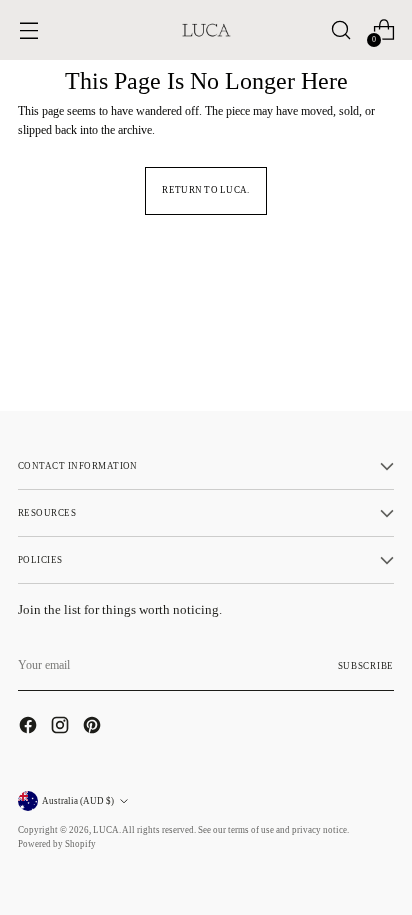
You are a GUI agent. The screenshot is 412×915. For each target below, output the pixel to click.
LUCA (106, 830)
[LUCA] (206, 30)
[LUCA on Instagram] (62, 727)
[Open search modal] (340, 30)
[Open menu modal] (28, 30)
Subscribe (366, 666)
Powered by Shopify (57, 844)
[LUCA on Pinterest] (94, 727)
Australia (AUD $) (78, 801)
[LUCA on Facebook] (30, 727)
